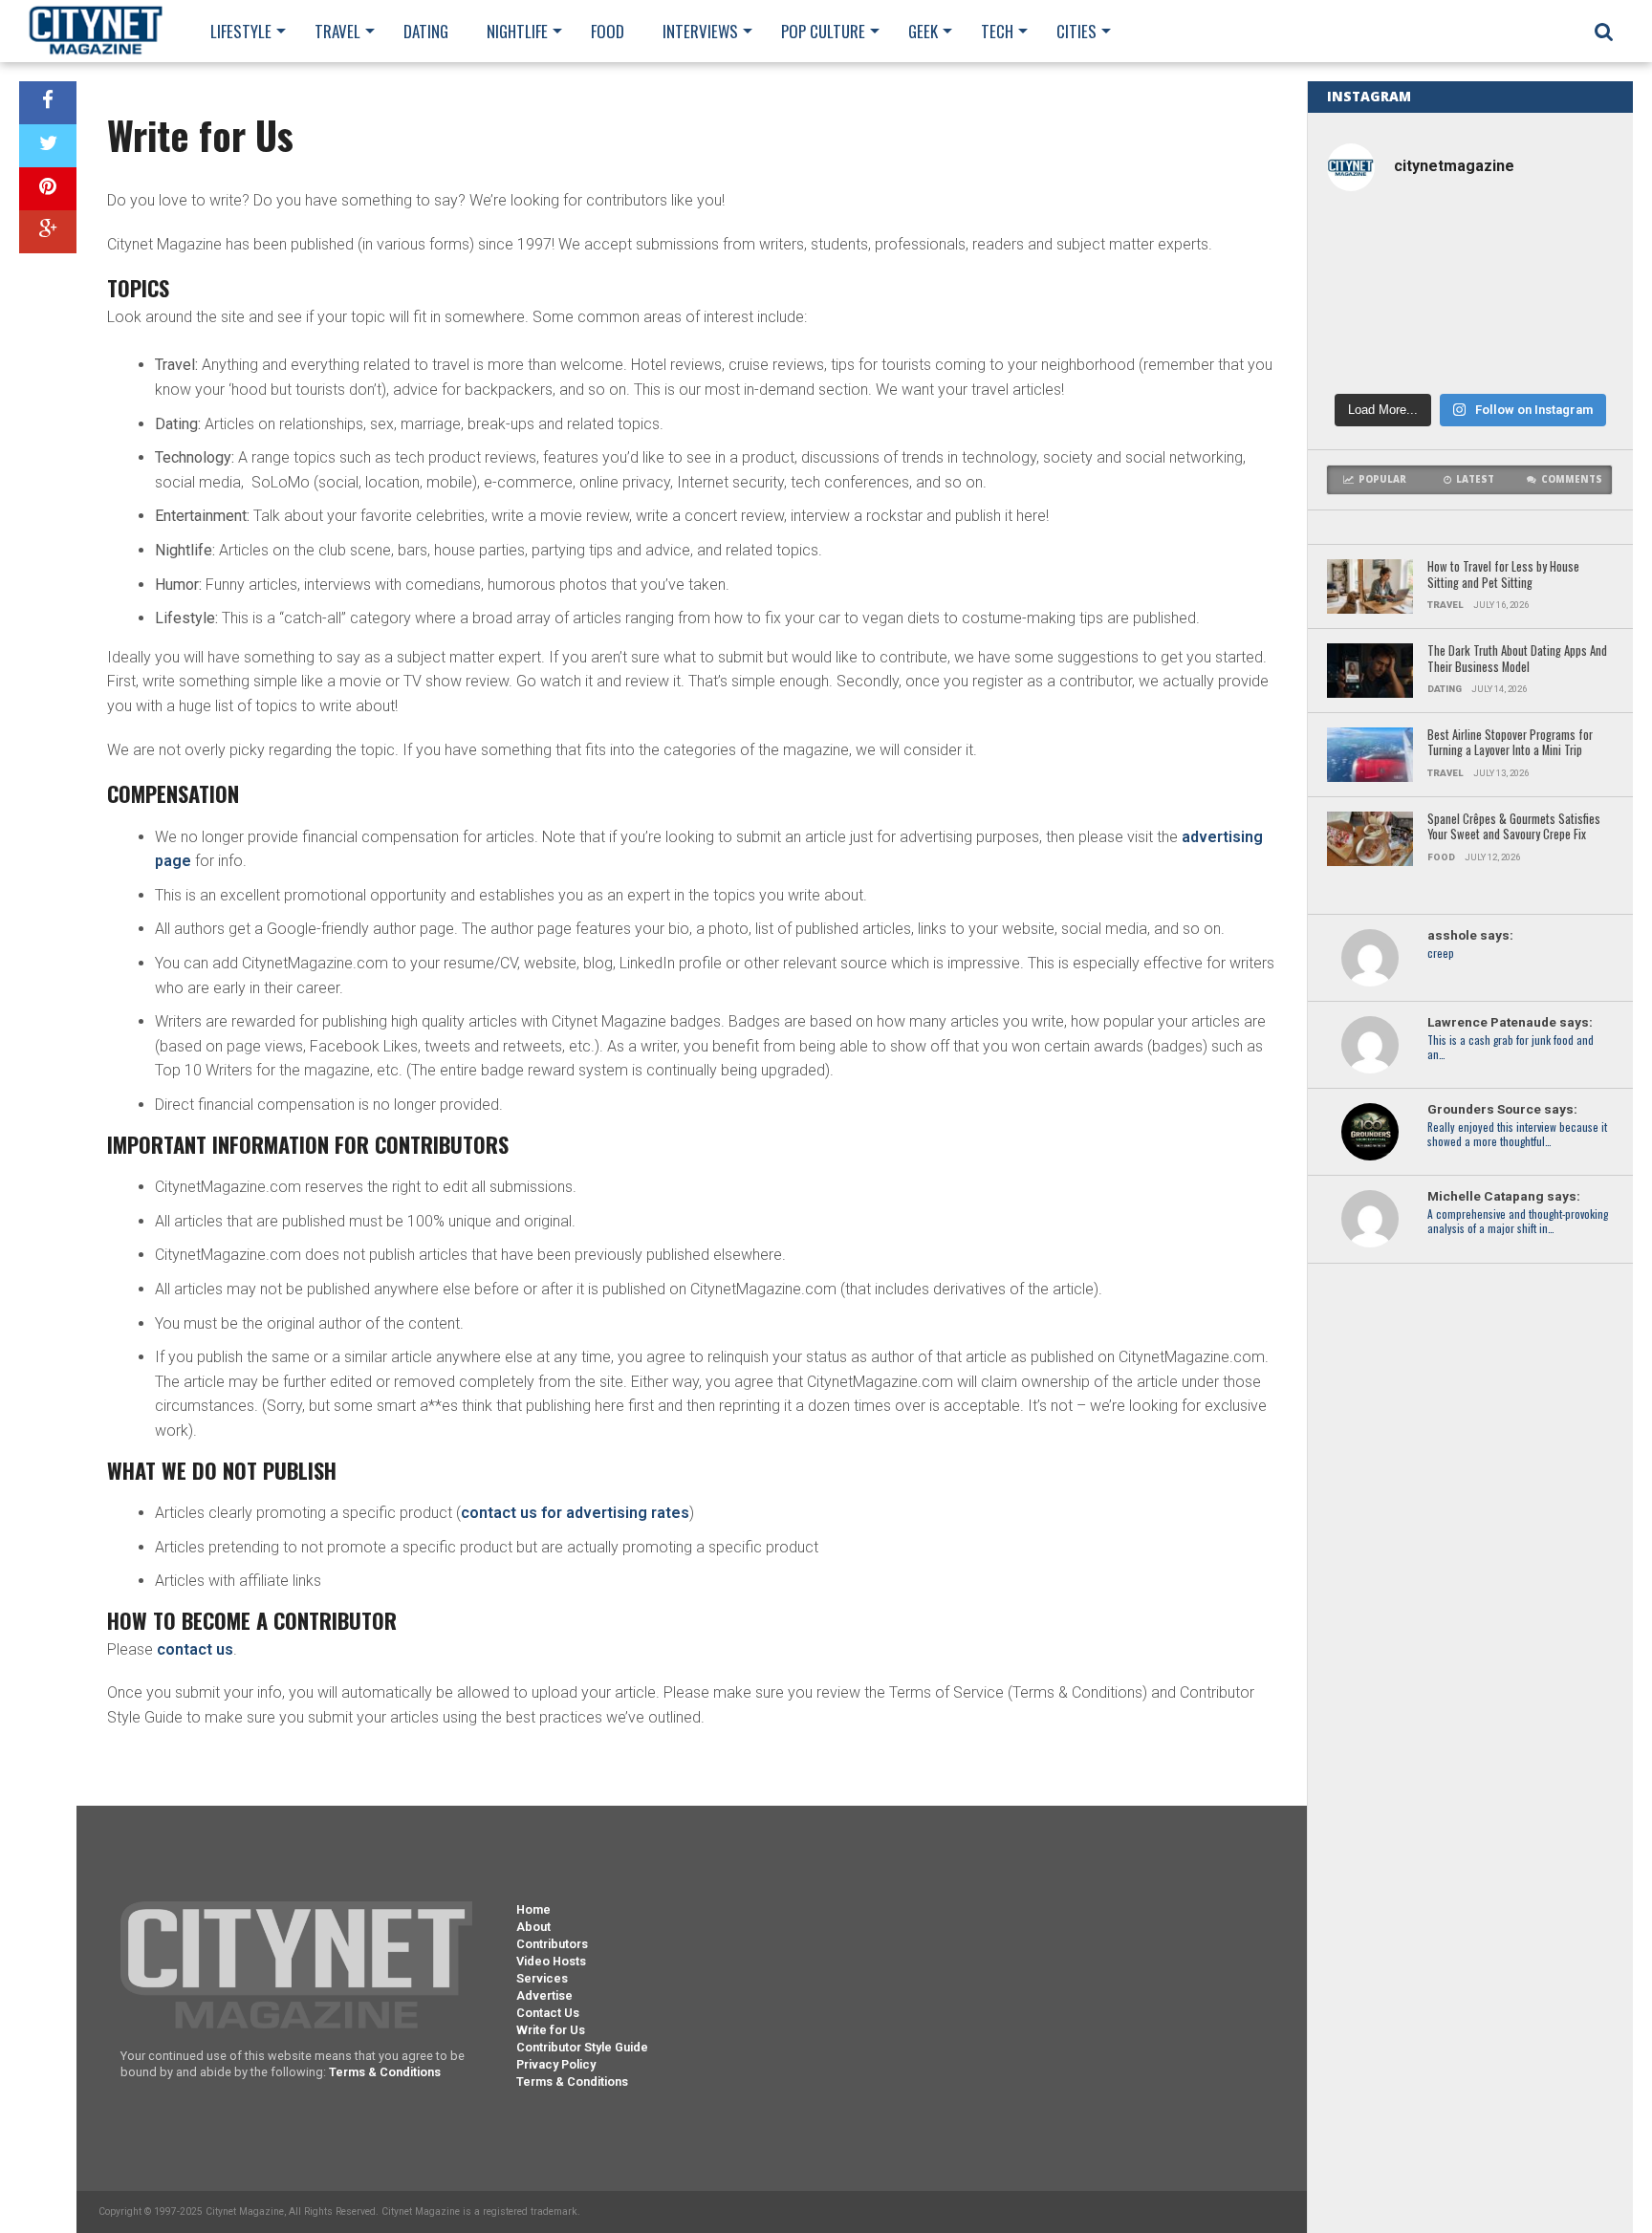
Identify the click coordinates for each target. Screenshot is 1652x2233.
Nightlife (517, 31)
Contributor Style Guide (582, 2047)
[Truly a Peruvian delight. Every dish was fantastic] (1470, 352)
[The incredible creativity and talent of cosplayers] (1373, 240)
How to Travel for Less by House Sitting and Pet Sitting (1503, 575)
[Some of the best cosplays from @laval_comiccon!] (1567, 352)
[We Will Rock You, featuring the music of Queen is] (1373, 352)
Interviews (700, 31)
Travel (337, 31)
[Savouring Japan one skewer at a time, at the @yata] (1470, 296)
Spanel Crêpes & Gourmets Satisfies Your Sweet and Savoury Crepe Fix (1514, 827)
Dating (426, 31)
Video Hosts (551, 1961)
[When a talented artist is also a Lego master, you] (1470, 240)
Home (533, 1909)
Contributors (552, 1944)
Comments (1572, 479)
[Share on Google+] (48, 232)
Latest (1475, 479)
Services (542, 1978)
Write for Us (551, 2030)
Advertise (544, 1995)
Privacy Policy (556, 2064)
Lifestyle (241, 31)
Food (608, 31)
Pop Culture (823, 31)
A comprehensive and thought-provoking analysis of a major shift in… (1518, 1222)
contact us (195, 1649)
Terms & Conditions (385, 2072)
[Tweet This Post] (48, 146)
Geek (923, 31)
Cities (1076, 31)
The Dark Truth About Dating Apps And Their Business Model (1517, 659)
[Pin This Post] (48, 189)
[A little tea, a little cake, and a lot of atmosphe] (1373, 296)
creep (1441, 954)
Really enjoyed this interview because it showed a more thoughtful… (1517, 1135)
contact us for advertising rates (575, 1513)
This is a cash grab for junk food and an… (1511, 1048)
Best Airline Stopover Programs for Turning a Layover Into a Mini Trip (1510, 743)
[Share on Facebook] (48, 103)
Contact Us (548, 2013)
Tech (997, 31)
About (533, 1927)
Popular (1382, 479)
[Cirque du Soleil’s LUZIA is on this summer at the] (1567, 296)
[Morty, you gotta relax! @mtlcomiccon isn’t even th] (1567, 240)
